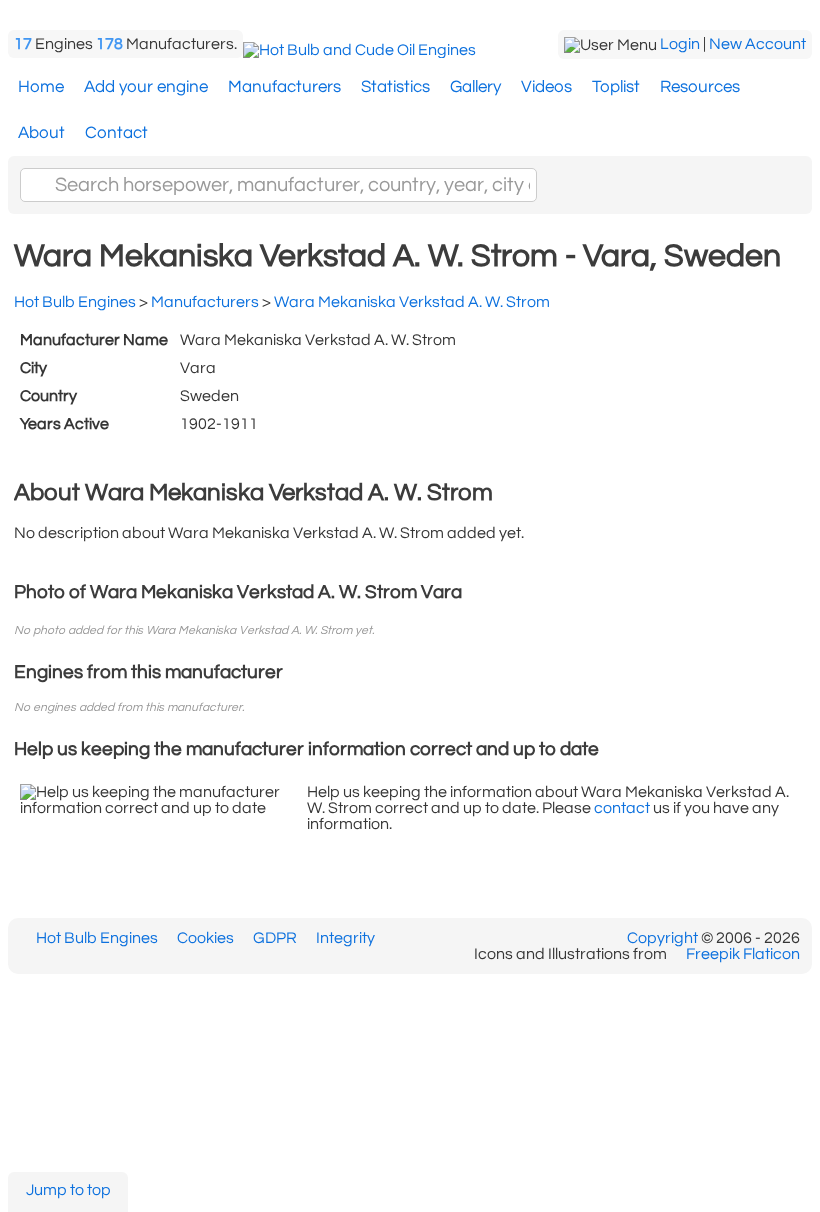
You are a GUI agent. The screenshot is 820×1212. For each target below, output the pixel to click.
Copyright (662, 938)
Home (41, 87)
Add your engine (146, 87)
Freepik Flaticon (743, 954)
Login (680, 44)
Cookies (205, 938)
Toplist (616, 87)
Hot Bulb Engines (97, 938)
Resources (700, 87)
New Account (757, 44)
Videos (546, 87)
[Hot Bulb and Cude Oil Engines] (359, 50)
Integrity (345, 938)
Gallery (475, 87)
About (41, 133)
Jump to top (68, 1190)
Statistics (395, 87)
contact (622, 808)
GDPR (275, 938)
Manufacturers (284, 87)
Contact (116, 133)
